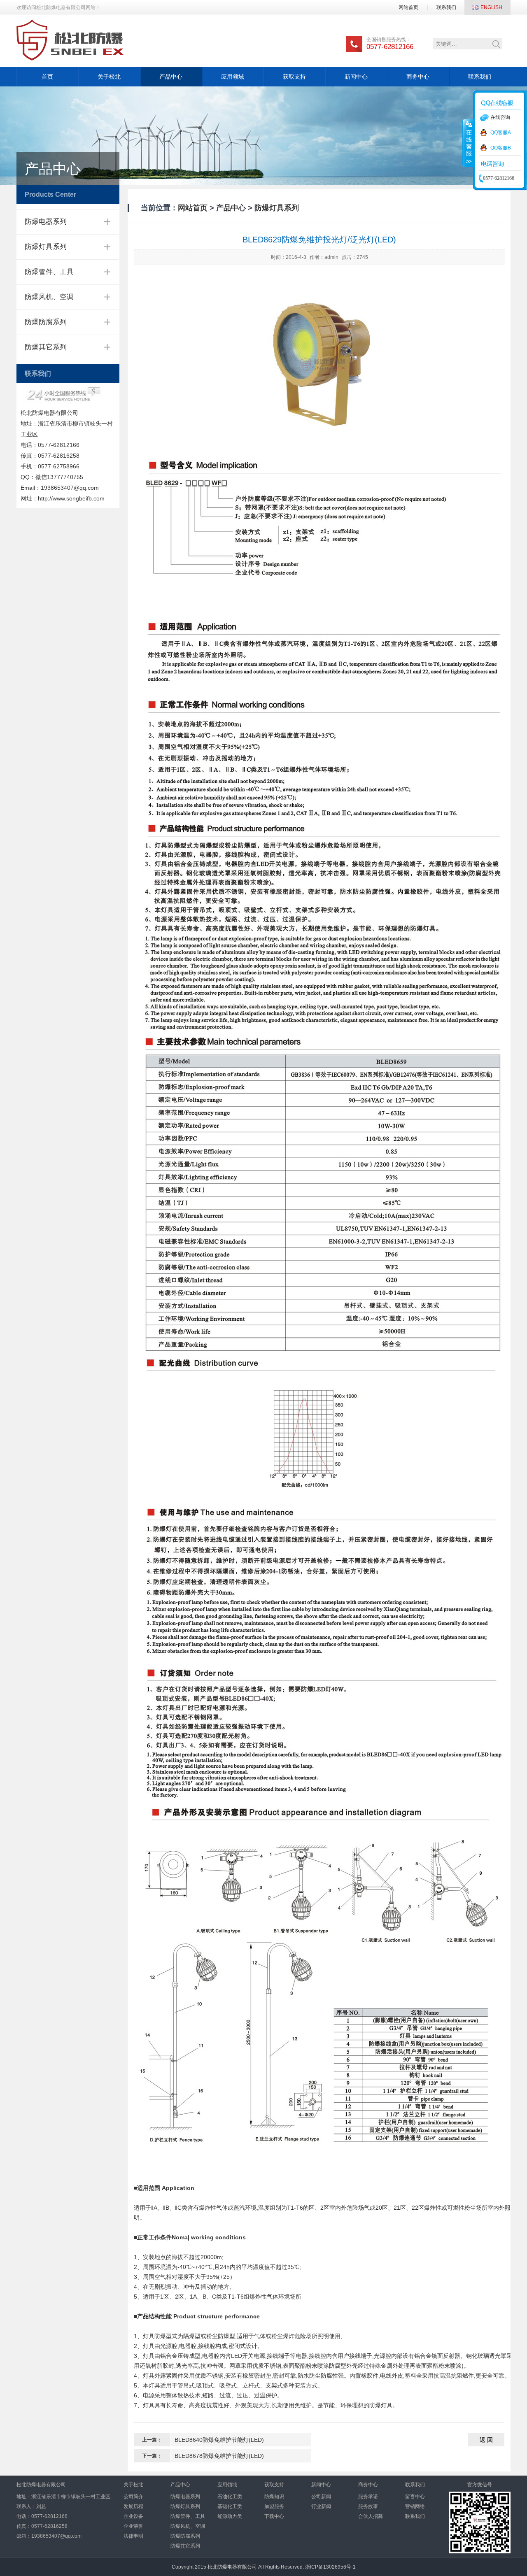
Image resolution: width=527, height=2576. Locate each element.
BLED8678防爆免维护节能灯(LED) (219, 2456)
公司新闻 (321, 2497)
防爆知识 (274, 2497)
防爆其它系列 (46, 347)
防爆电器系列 (46, 222)
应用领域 (233, 77)
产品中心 (171, 77)
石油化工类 (230, 2497)
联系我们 (446, 7)
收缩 (468, 143)
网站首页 (408, 7)
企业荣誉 (133, 2526)
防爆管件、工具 (49, 272)
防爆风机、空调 (49, 297)
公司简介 (133, 2497)
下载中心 (274, 2516)
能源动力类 (230, 2516)
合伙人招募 (371, 2516)
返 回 (486, 2440)
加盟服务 (274, 2506)
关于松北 (109, 77)
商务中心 (418, 77)
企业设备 (133, 2516)
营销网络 (415, 2506)
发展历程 (133, 2506)
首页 (47, 77)
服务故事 (368, 2506)
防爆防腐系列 (46, 322)
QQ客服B (501, 148)
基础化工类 (230, 2506)
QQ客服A (501, 133)
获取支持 (294, 77)
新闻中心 (356, 77)
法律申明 (133, 2536)
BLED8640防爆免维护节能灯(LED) (219, 2440)
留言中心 (415, 2497)
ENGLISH (491, 7)
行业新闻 (321, 2506)
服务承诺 (368, 2497)
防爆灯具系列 (46, 247)
